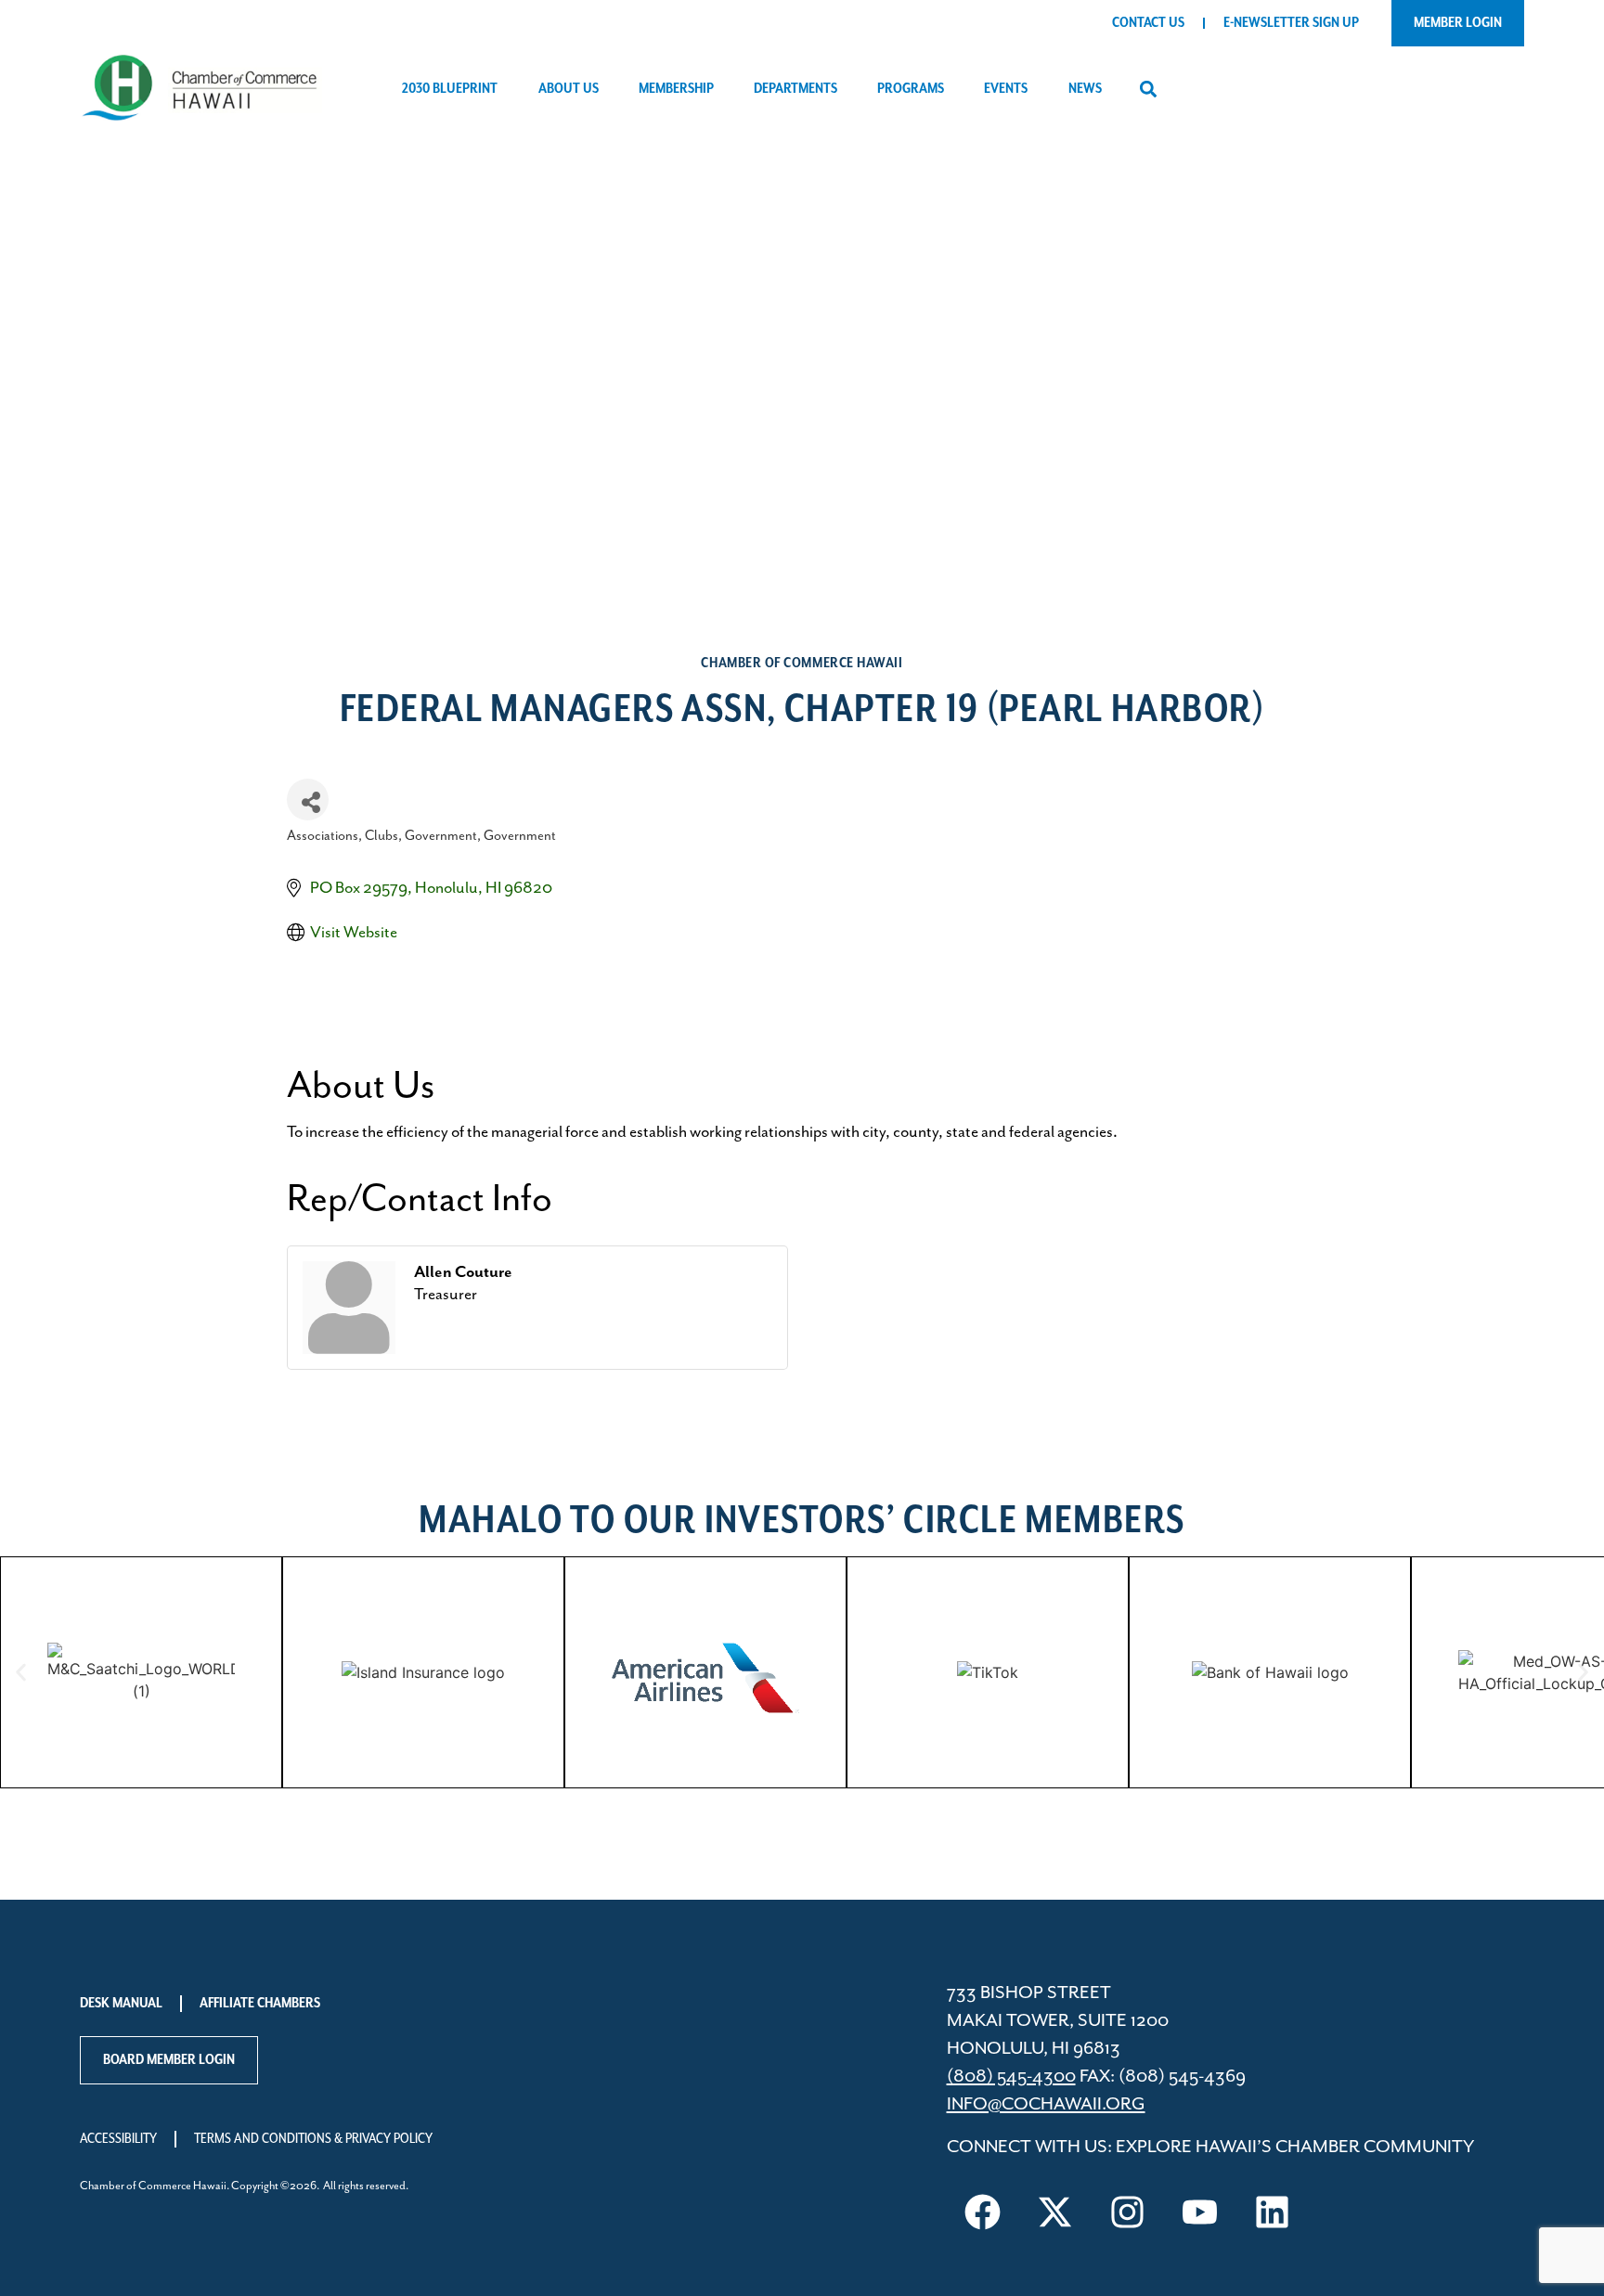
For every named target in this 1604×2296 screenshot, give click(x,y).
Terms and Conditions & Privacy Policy (313, 2139)
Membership (676, 89)
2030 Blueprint (450, 89)
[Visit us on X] (1055, 2212)
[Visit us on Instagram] (1128, 2212)
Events (1006, 89)
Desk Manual (121, 2004)
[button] (1149, 90)
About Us (569, 89)
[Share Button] (308, 800)
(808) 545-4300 (1011, 2077)
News (1085, 89)
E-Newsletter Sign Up (1291, 23)
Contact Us (1148, 23)
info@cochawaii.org (1046, 2104)
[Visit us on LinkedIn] (1273, 2212)
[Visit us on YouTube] (1200, 2212)
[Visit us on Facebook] (983, 2212)
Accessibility (118, 2139)
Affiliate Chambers (260, 2004)
